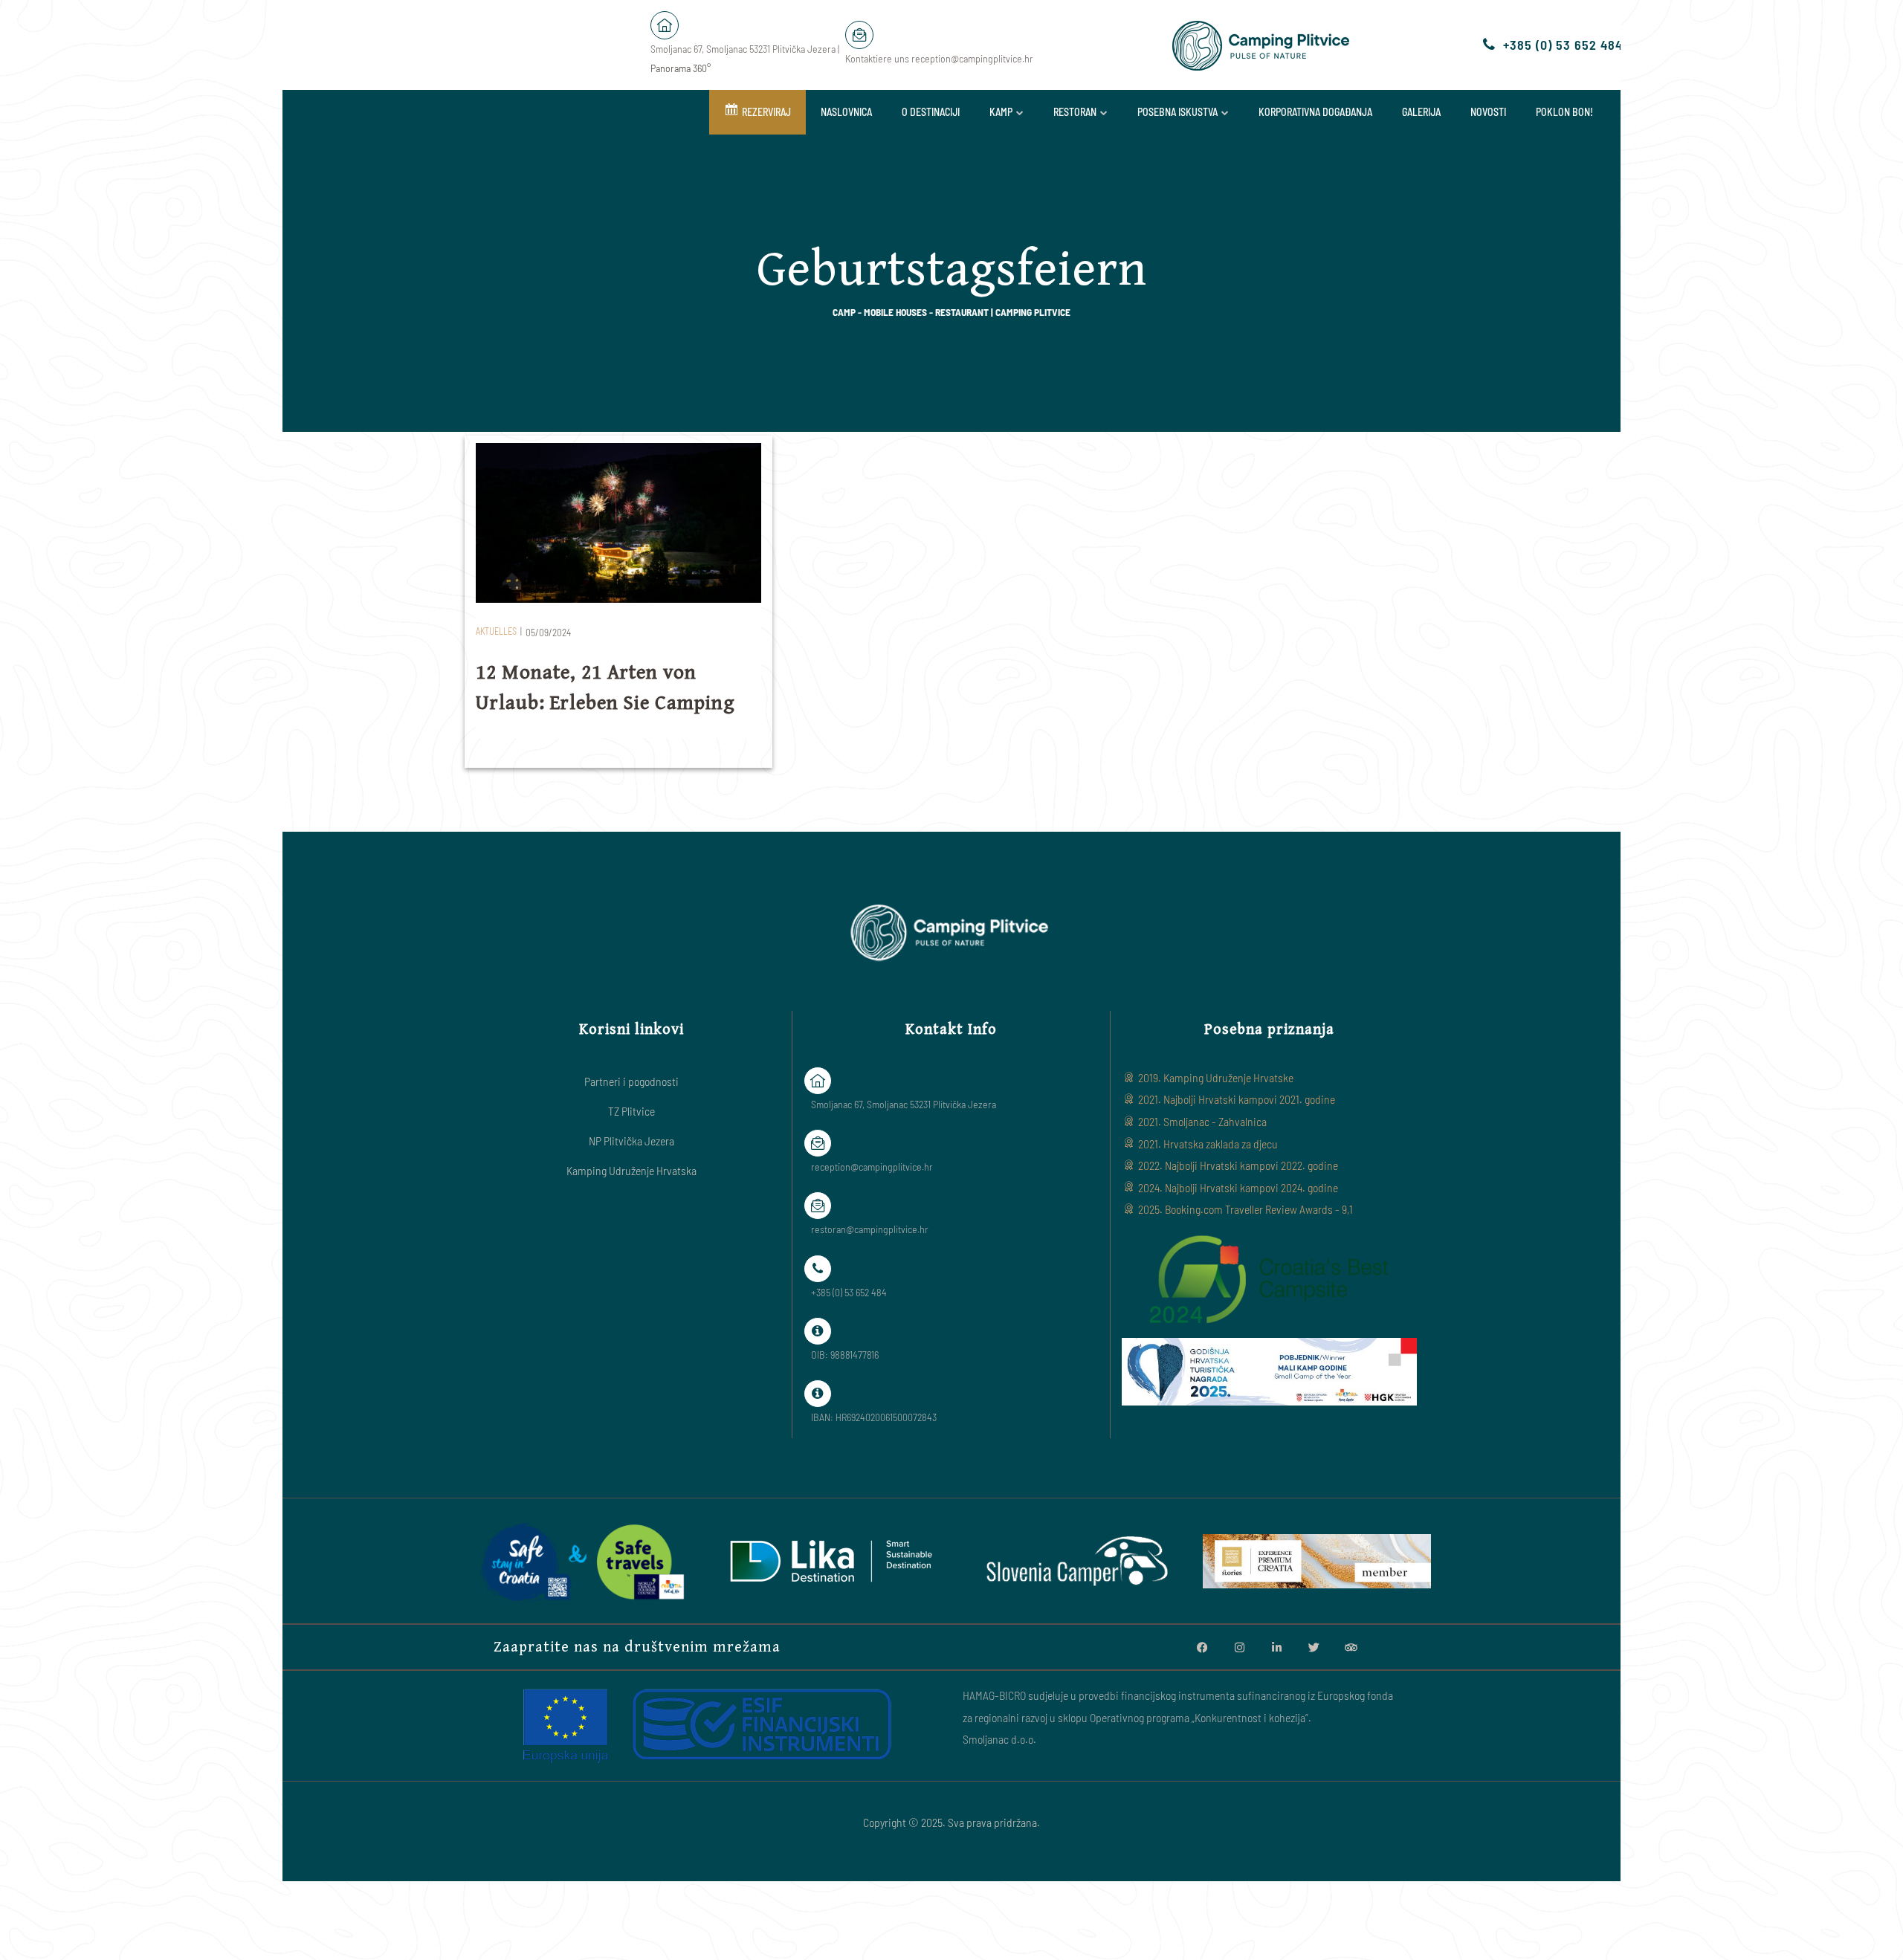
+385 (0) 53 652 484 (1563, 45)
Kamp (1001, 112)
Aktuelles (496, 631)
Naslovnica (846, 112)
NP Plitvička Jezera (631, 1141)
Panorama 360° (681, 68)
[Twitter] (1314, 1647)
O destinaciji (931, 112)
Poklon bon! (1564, 112)
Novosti (1488, 112)
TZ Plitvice (631, 1111)
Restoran (1075, 112)
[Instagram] (1239, 1647)
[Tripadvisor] (1351, 1647)
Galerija (1421, 112)
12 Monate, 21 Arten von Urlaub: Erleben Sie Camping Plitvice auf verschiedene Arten (616, 703)
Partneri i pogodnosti (631, 1081)
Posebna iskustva (1177, 112)
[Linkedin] (1276, 1647)
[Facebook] (1202, 1647)
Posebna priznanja (1269, 1029)
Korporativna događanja (1315, 112)
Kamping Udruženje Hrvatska (631, 1170)
